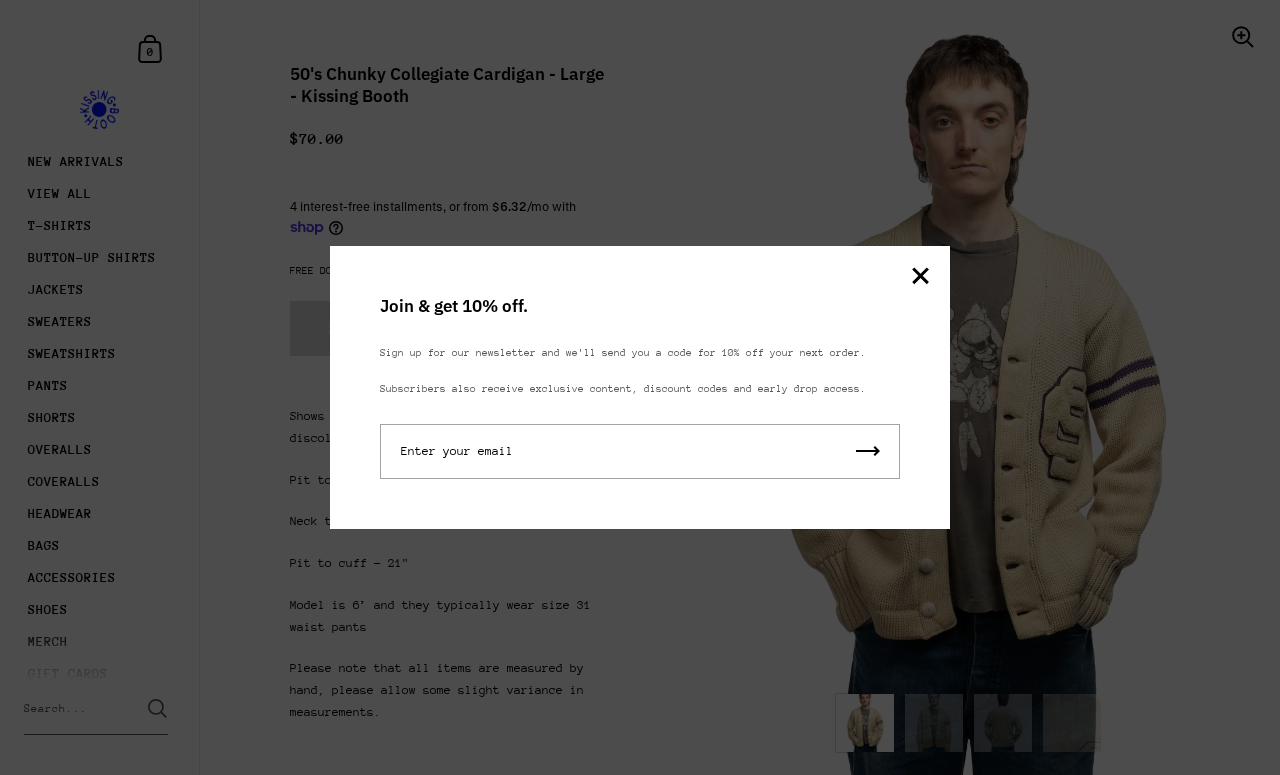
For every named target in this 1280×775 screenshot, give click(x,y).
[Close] (920, 277)
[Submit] (868, 451)
